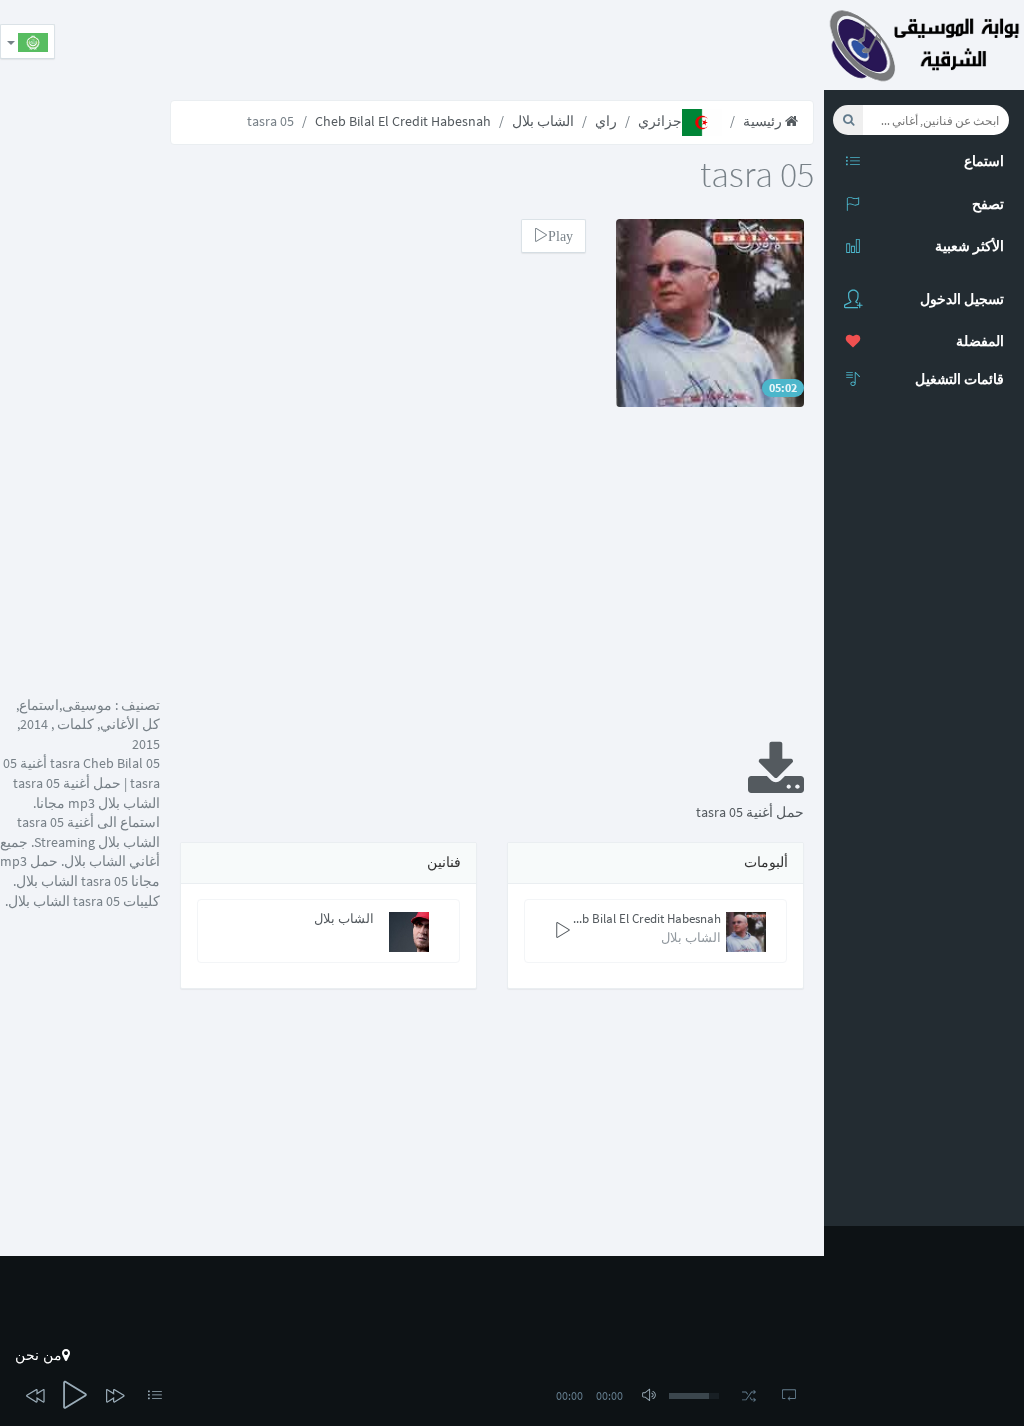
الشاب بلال (543, 121)
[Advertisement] (460, 45)
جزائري (660, 121)
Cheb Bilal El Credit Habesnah (403, 121)
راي (606, 121)
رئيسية (764, 121)
